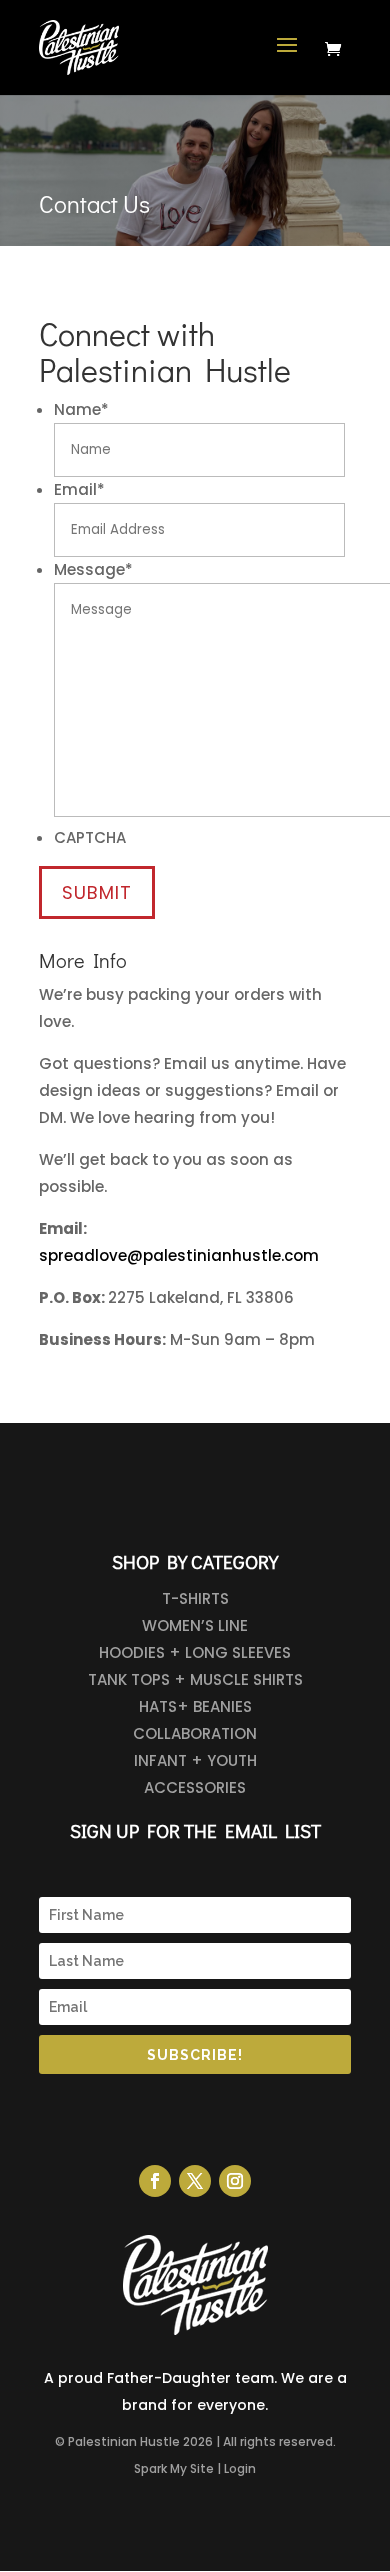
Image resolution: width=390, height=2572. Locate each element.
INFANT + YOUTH (195, 1760)
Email (79, 489)
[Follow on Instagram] (235, 2181)
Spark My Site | (177, 2468)
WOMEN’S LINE (195, 1625)
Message (93, 569)
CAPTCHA (90, 837)
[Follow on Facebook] (155, 2181)
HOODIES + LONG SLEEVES (195, 1652)
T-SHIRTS (195, 1598)
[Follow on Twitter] (195, 2181)
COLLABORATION (195, 1733)
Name (81, 409)
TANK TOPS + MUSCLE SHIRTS (195, 1679)
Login (240, 2468)
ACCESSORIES (195, 1787)
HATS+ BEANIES (195, 1706)
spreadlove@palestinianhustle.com (179, 1255)
